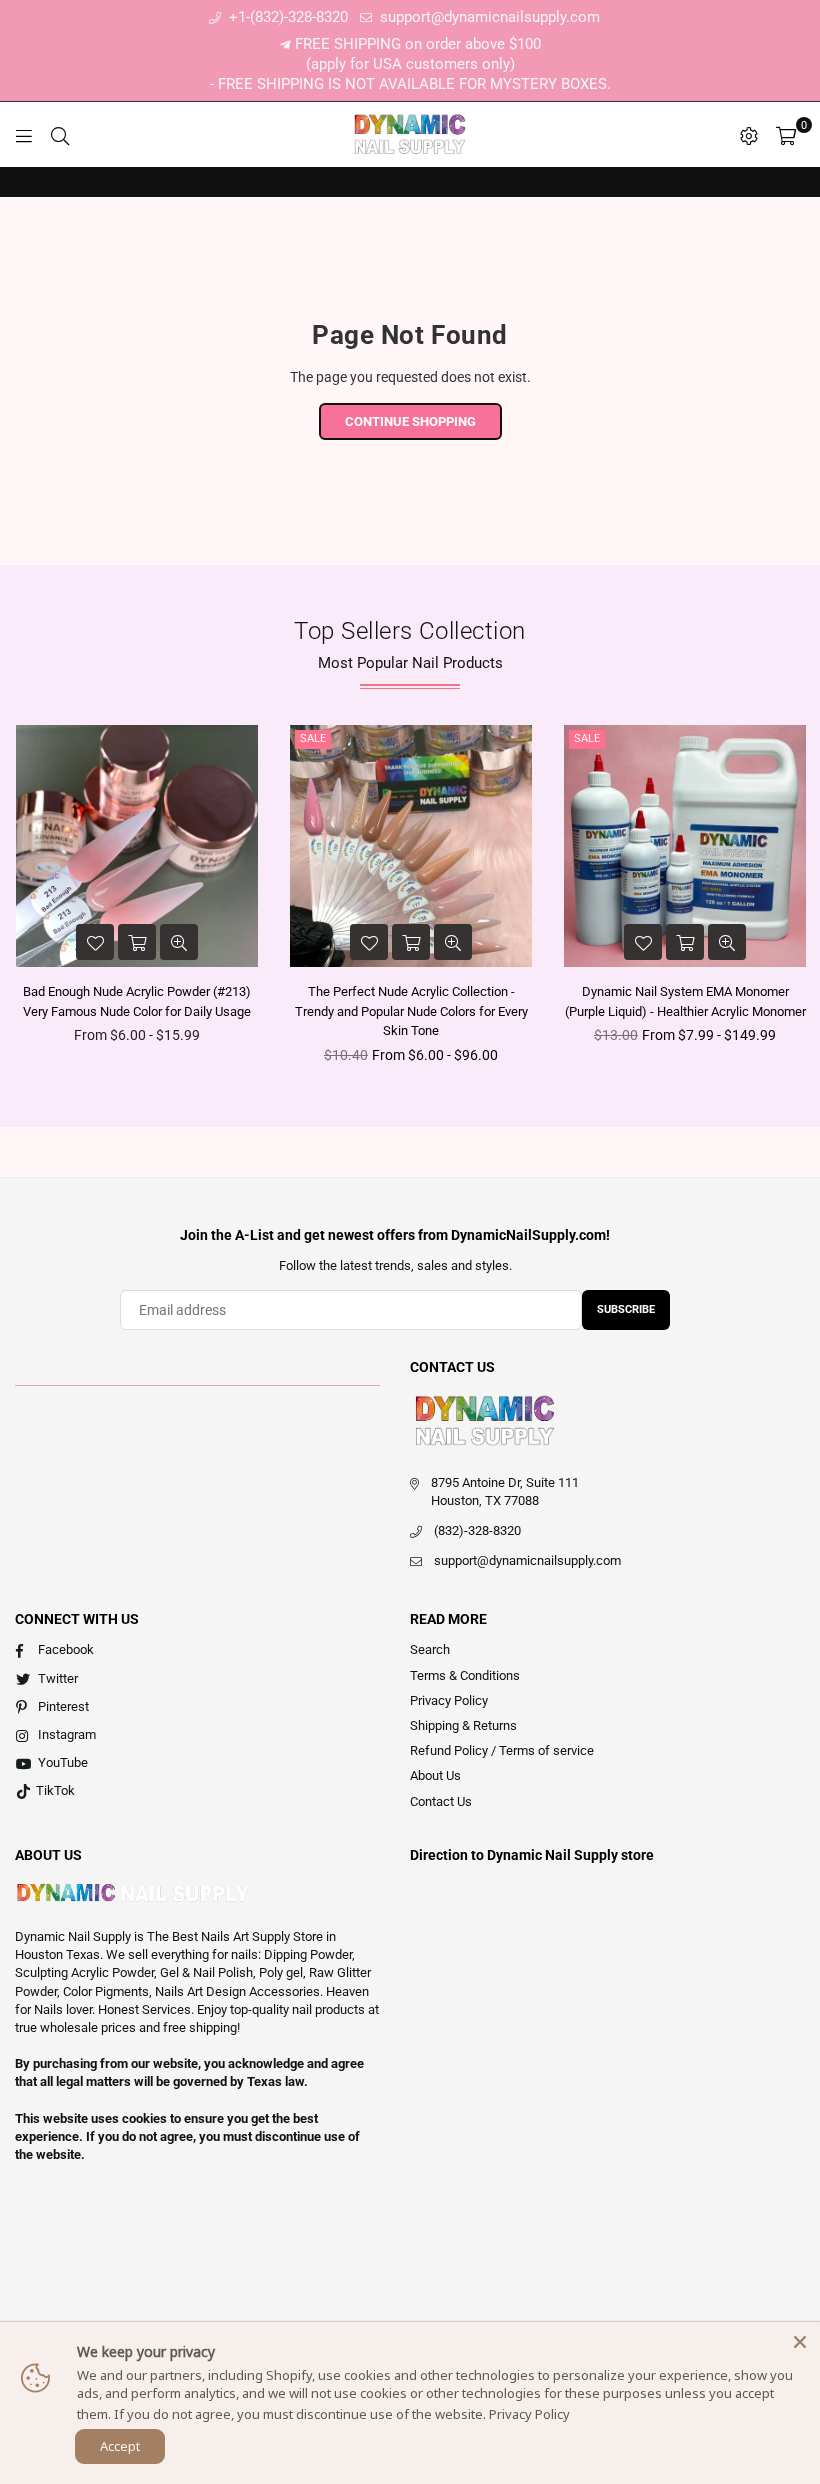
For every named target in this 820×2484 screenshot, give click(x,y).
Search (430, 1649)
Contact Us (441, 1801)
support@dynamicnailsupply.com (488, 17)
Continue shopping (410, 421)
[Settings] (749, 135)
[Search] (60, 135)
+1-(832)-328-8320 (286, 17)
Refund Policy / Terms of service (502, 1750)
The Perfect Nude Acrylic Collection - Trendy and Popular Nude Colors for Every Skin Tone (411, 1011)
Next (802, 900)
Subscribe (626, 1309)
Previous (17, 900)
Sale (313, 738)
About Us (435, 1775)
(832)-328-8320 (477, 1530)
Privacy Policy (449, 1700)
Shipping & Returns (463, 1725)
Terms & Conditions (465, 1675)
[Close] (800, 2342)
